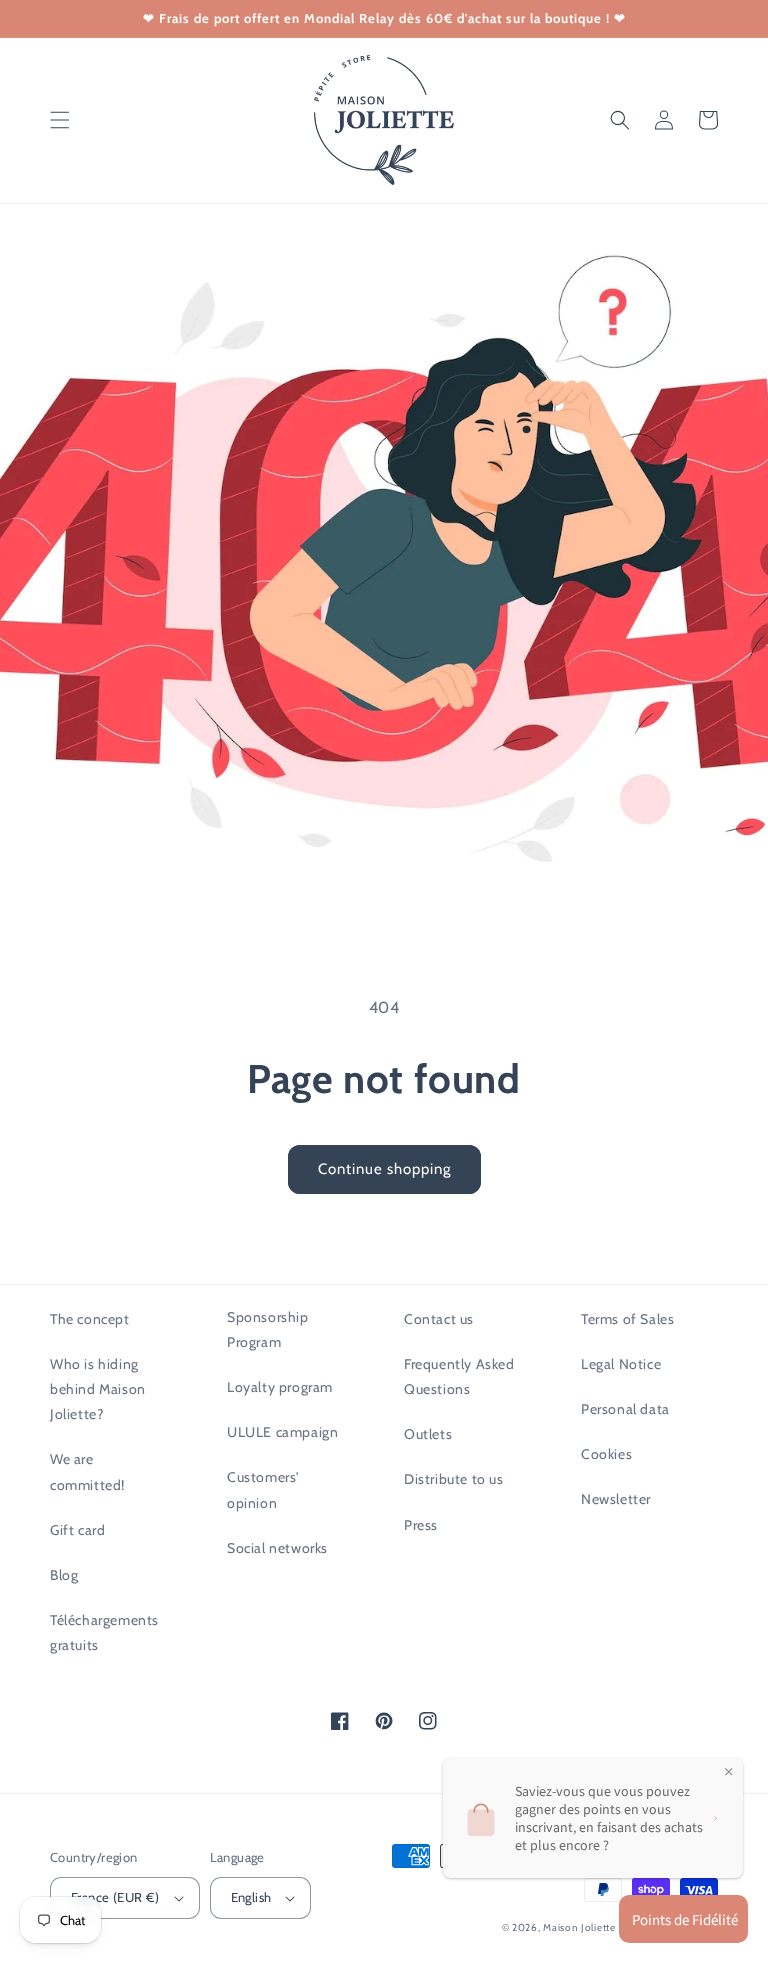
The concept (90, 1319)
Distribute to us (454, 1479)
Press (421, 1525)
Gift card (77, 1530)
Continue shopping (384, 1169)
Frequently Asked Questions (459, 1376)
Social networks (277, 1548)
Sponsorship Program (268, 1329)
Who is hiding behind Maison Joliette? (98, 1389)
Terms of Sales (627, 1319)
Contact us (439, 1319)
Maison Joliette (579, 1927)
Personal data (625, 1409)
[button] (60, 120)
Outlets (428, 1434)
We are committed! (87, 1471)
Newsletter (616, 1499)
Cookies (606, 1454)
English (251, 1897)
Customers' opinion (263, 1489)
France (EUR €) (115, 1897)
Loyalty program (280, 1387)
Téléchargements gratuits (104, 1632)
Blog (64, 1575)
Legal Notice (621, 1364)
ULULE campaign (282, 1432)
